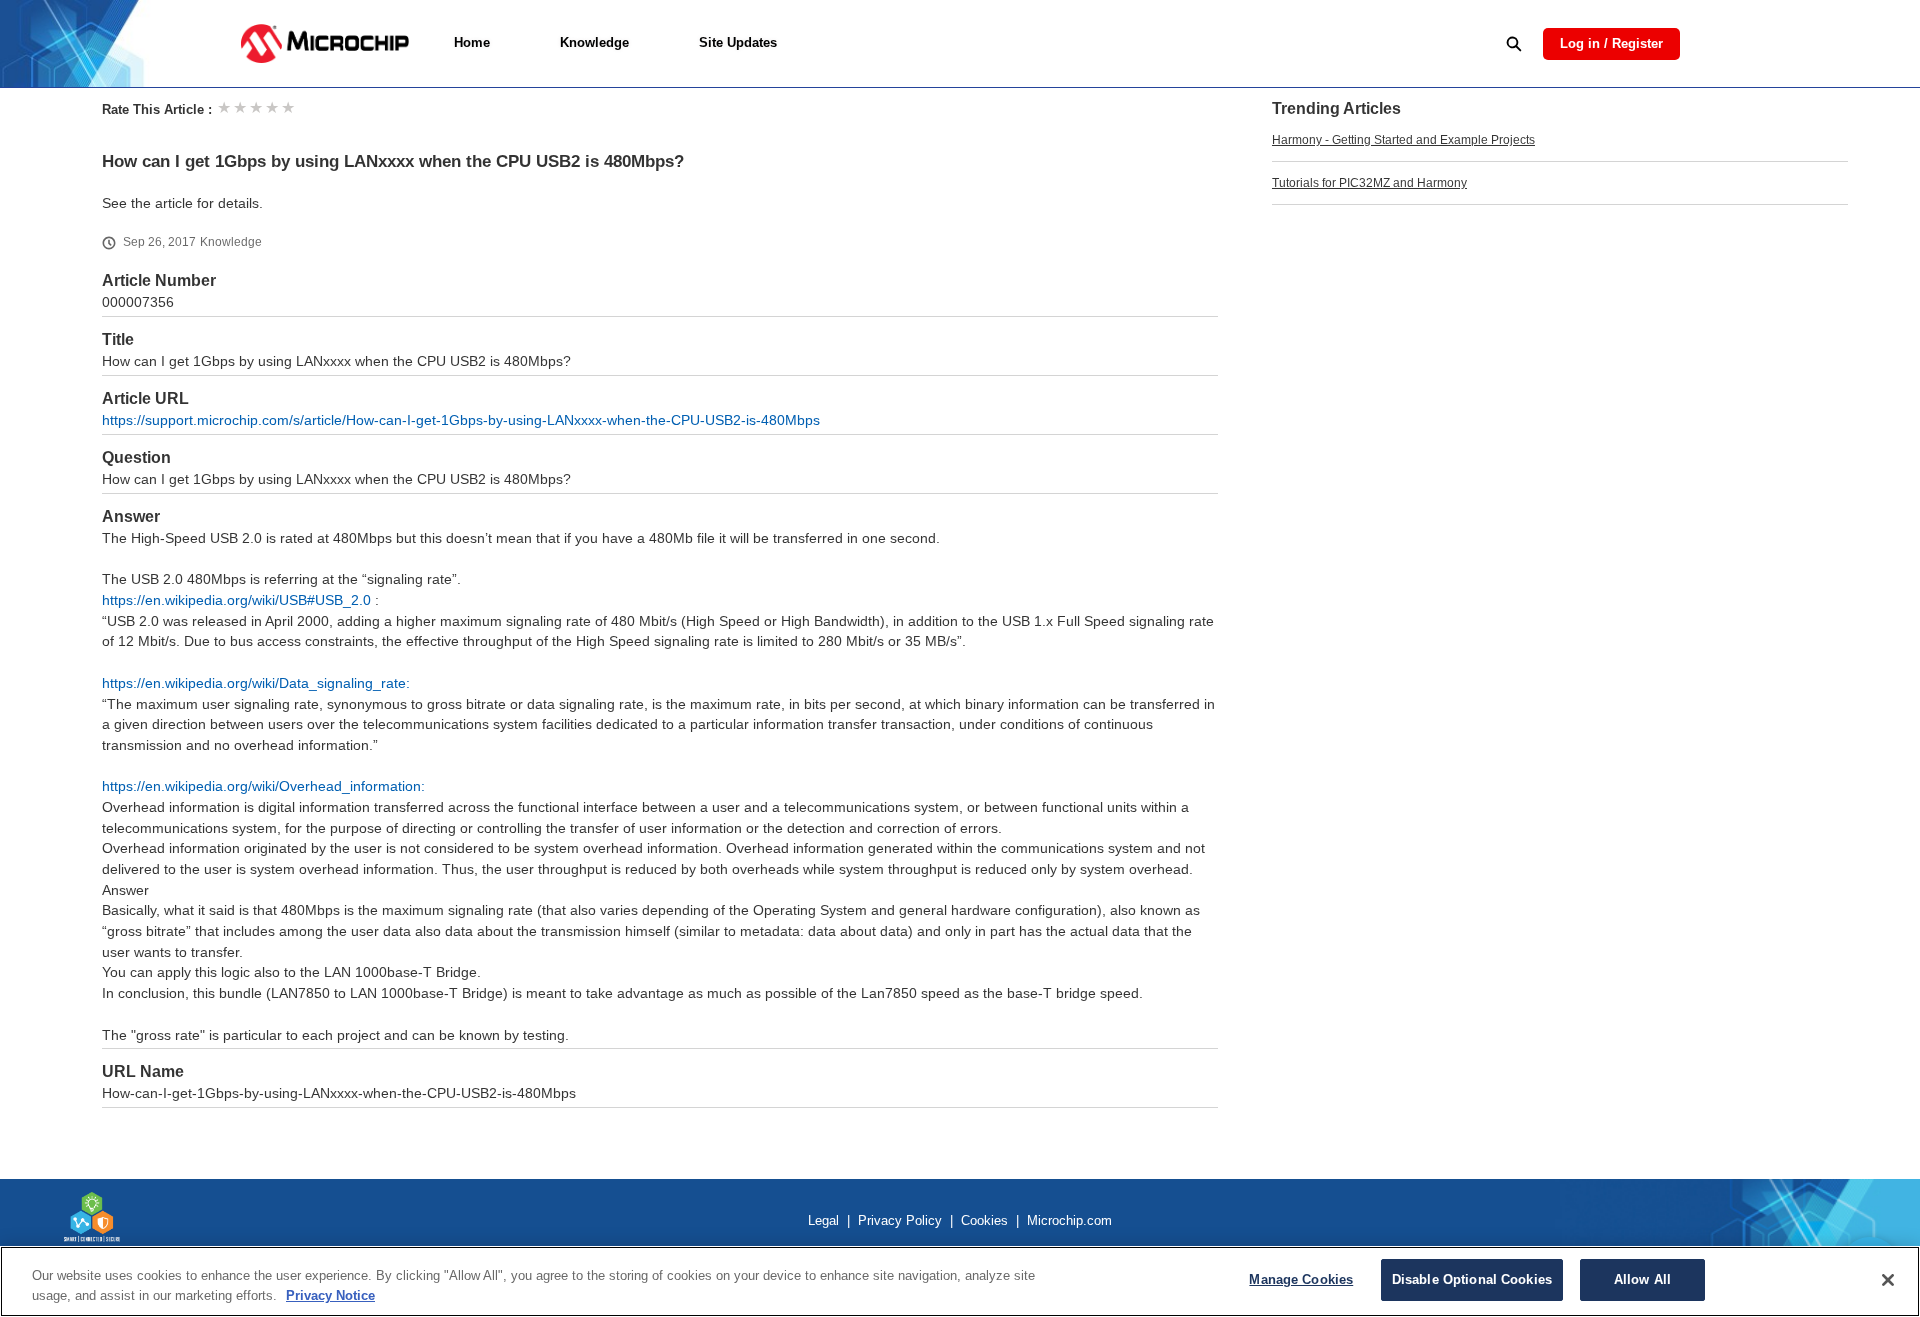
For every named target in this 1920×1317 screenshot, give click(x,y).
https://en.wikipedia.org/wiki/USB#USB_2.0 (236, 600)
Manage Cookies (1301, 1279)
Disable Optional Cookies (1472, 1279)
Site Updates (738, 42)
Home (472, 42)
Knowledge (594, 42)
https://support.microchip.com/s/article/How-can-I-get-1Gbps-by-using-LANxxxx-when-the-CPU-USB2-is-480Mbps (461, 420)
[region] (960, 1281)
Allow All (1642, 1279)
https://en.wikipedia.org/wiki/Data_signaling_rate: (256, 683)
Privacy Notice (330, 1295)
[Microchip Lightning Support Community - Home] (324, 43)
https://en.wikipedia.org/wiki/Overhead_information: (263, 786)
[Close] (1888, 1280)
